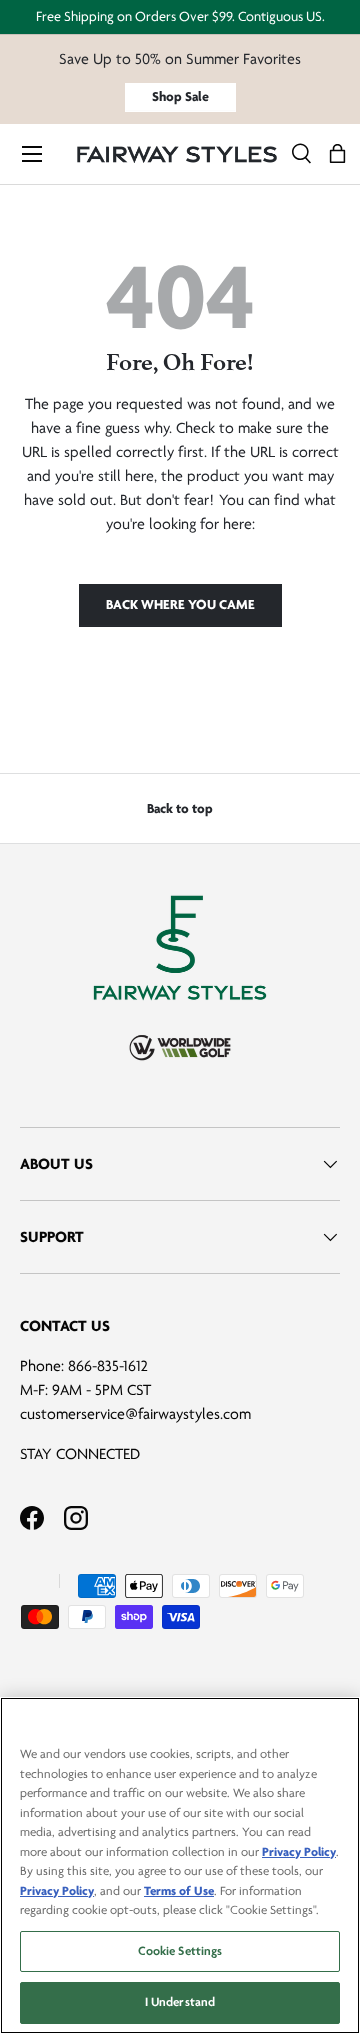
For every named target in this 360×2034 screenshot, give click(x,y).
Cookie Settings (180, 1951)
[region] (180, 1865)
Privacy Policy (299, 1852)
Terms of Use (179, 1891)
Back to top (180, 808)
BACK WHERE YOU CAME (180, 604)
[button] (337, 154)
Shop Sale (180, 96)
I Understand (180, 2002)
